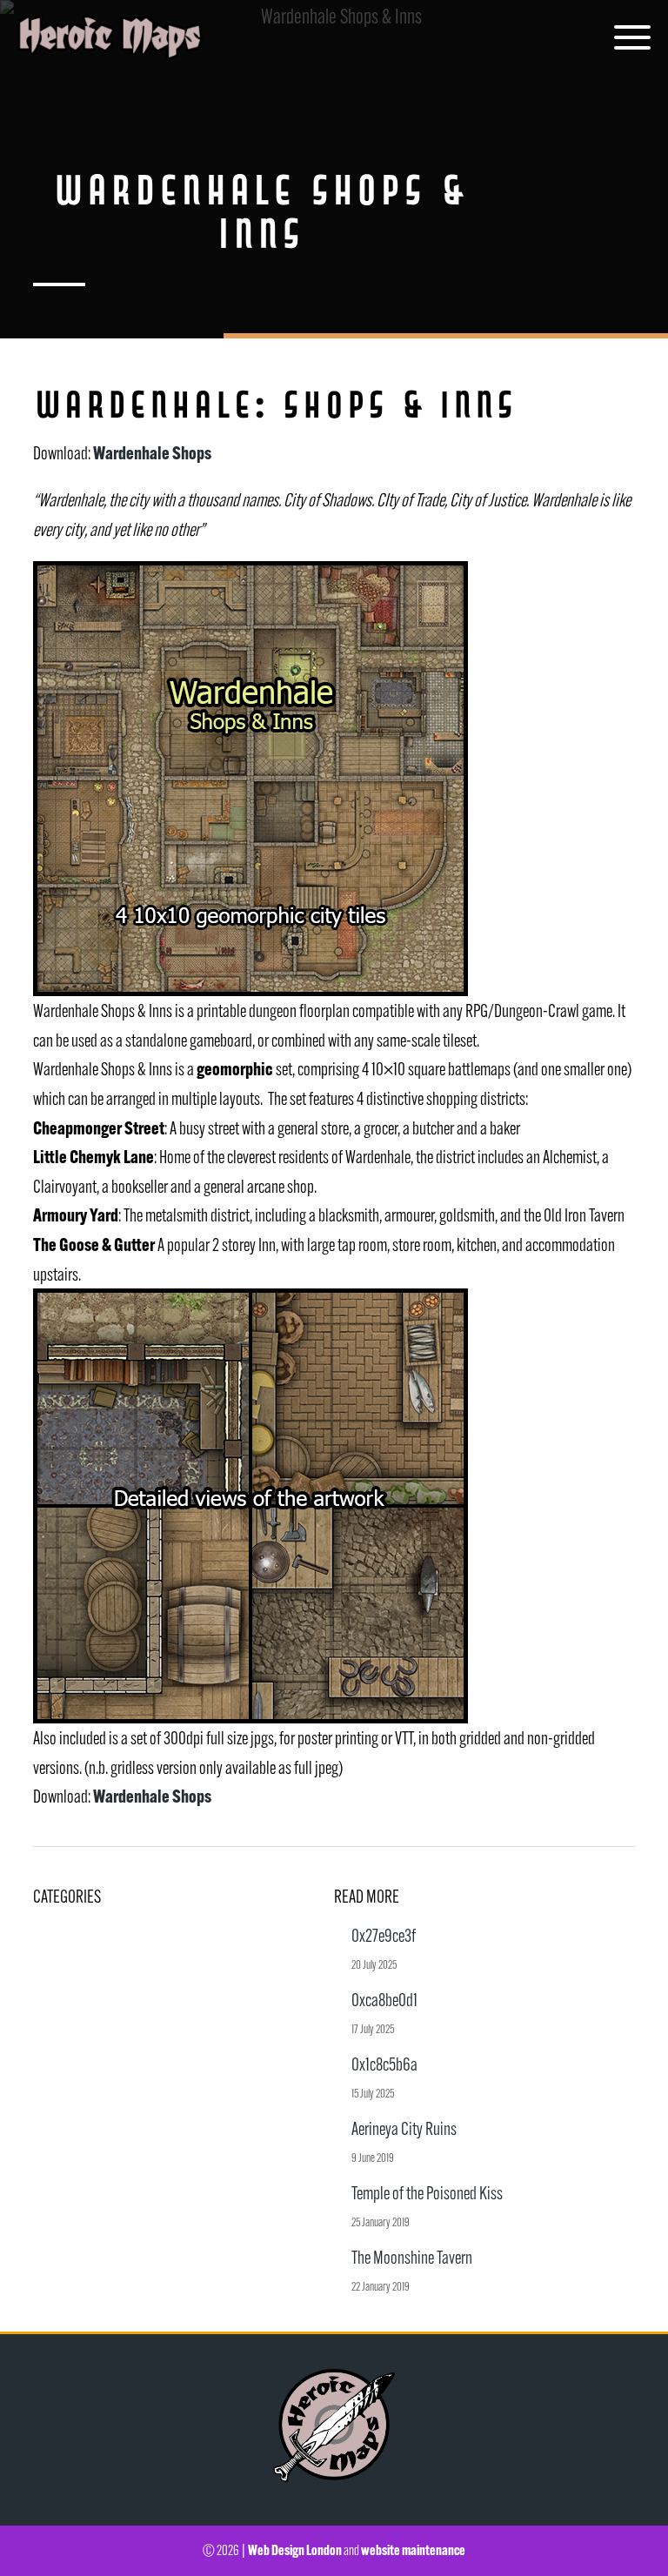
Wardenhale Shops (152, 452)
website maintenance (413, 2550)
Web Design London (295, 2550)
